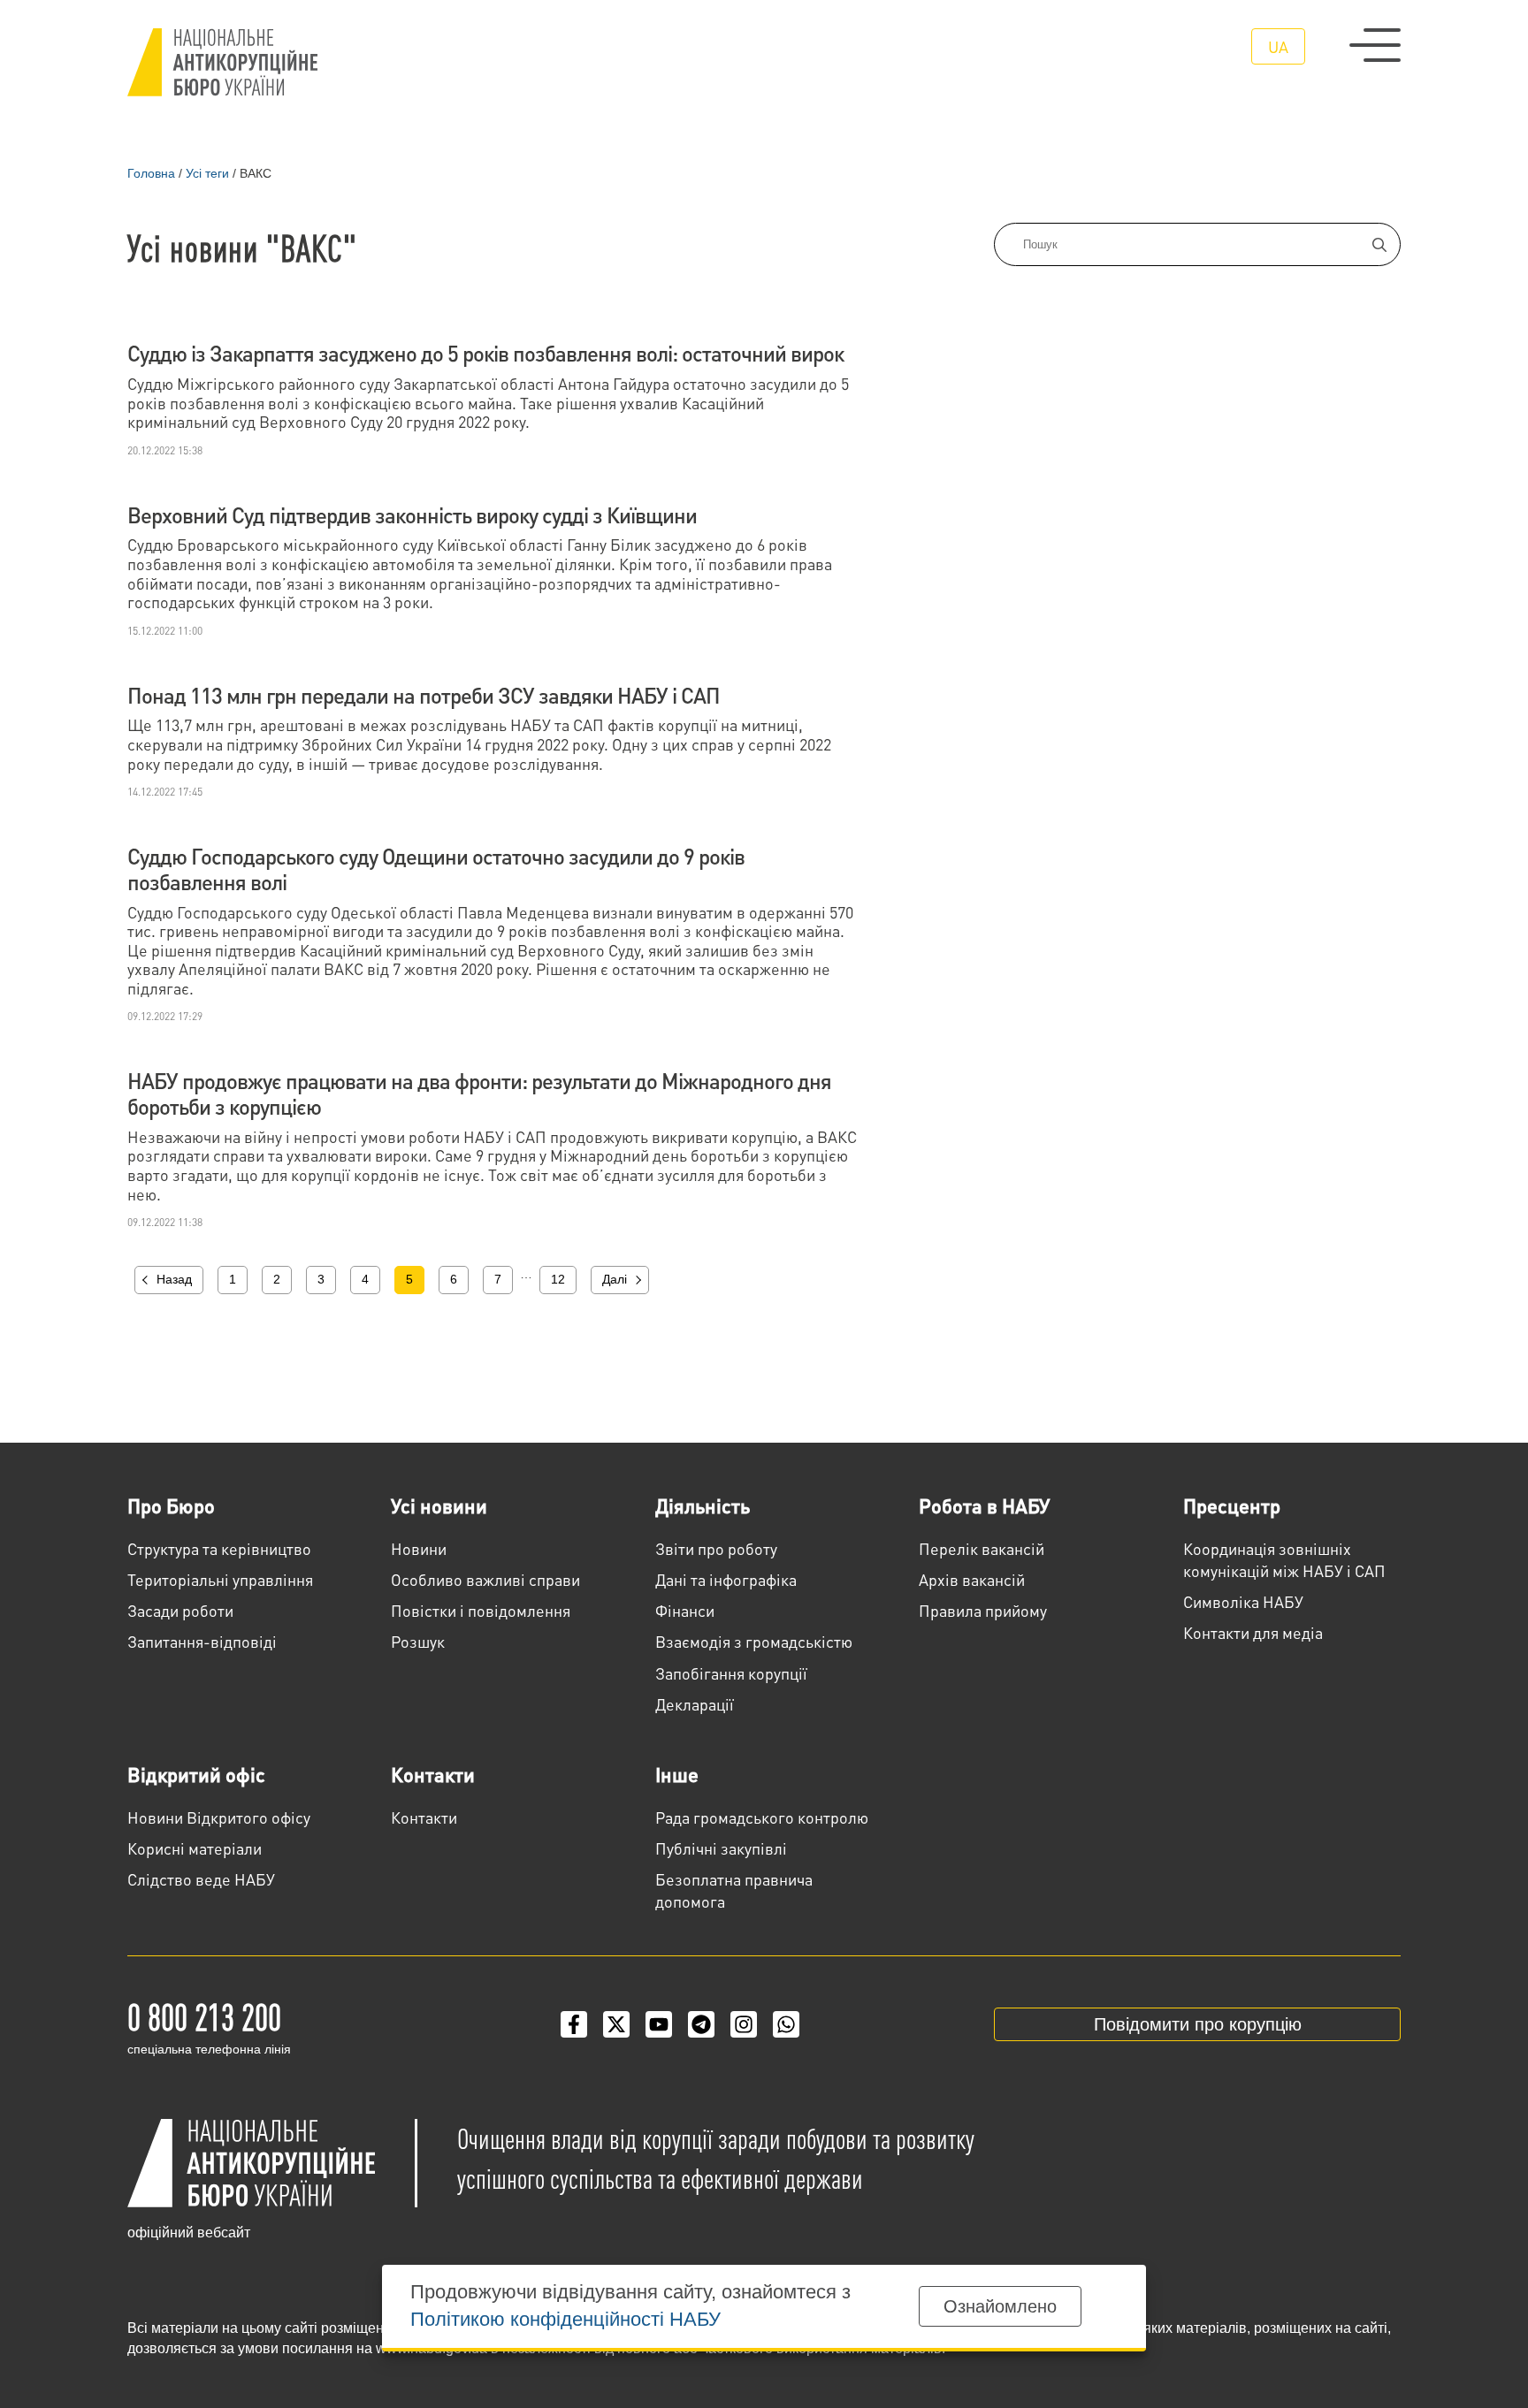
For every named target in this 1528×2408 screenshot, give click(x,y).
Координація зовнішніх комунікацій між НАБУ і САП (1284, 1559)
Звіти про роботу (716, 1548)
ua (1278, 46)
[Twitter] (616, 2024)
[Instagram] (744, 2024)
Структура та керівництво (219, 1548)
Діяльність (703, 1505)
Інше (677, 1774)
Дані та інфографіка (726, 1579)
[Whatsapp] (786, 2024)
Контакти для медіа (1253, 1632)
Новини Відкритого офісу (219, 1817)
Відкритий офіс (196, 1774)
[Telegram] (701, 2024)
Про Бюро (171, 1505)
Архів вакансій (972, 1579)
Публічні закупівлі (721, 1848)
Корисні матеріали (195, 1848)
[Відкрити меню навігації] (1375, 45)
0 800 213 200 (204, 2016)
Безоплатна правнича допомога (734, 1890)
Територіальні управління (220, 1579)
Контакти (433, 1774)
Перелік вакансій (982, 1548)
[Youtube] (659, 2024)
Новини (419, 1548)
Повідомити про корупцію (1198, 2024)
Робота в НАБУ (984, 1505)
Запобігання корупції (731, 1673)
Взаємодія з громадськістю (754, 1641)
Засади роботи (180, 1610)
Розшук (418, 1641)
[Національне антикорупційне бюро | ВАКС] (222, 62)
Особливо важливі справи (485, 1579)
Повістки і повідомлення (481, 1610)
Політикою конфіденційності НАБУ (565, 2319)
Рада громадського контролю (762, 1817)
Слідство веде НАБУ (201, 1879)
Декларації (695, 1704)
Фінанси (685, 1610)
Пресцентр (1232, 1505)
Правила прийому (983, 1610)
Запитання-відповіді (202, 1641)
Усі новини (439, 1505)
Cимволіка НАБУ (1243, 1601)
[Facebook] (574, 2024)
